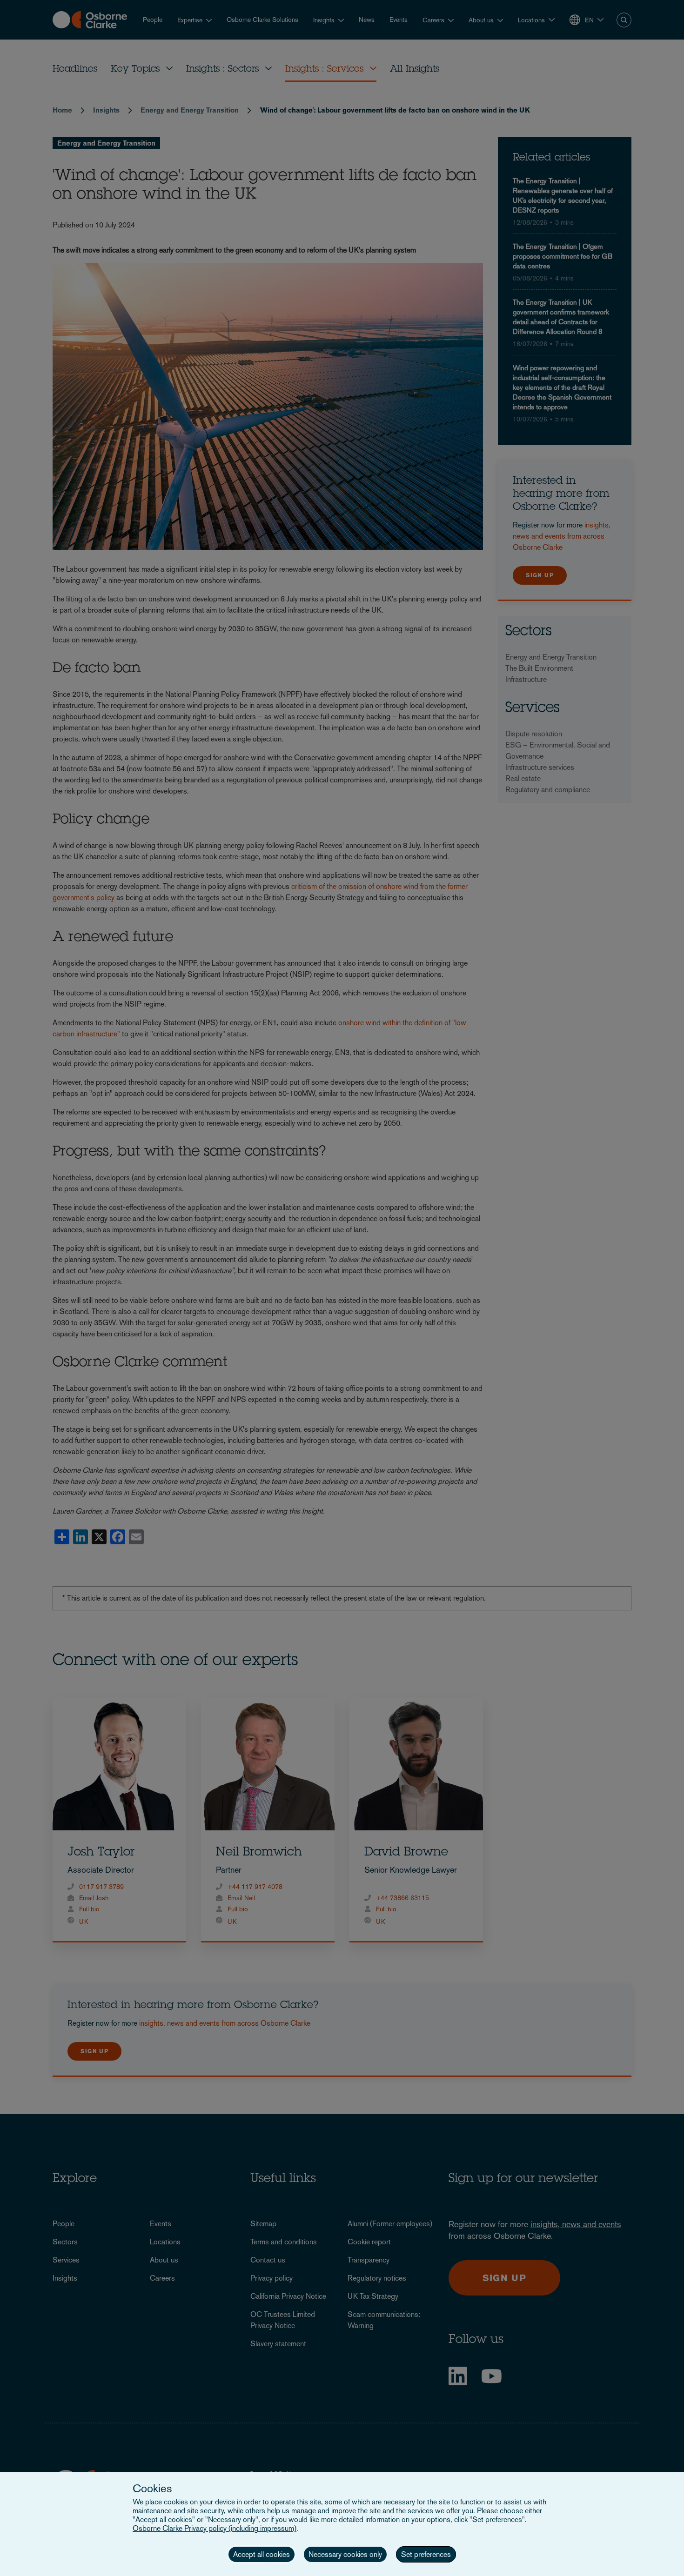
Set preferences (426, 2554)
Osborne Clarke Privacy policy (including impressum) (215, 2528)
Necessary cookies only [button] (345, 2554)
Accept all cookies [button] (262, 2554)
